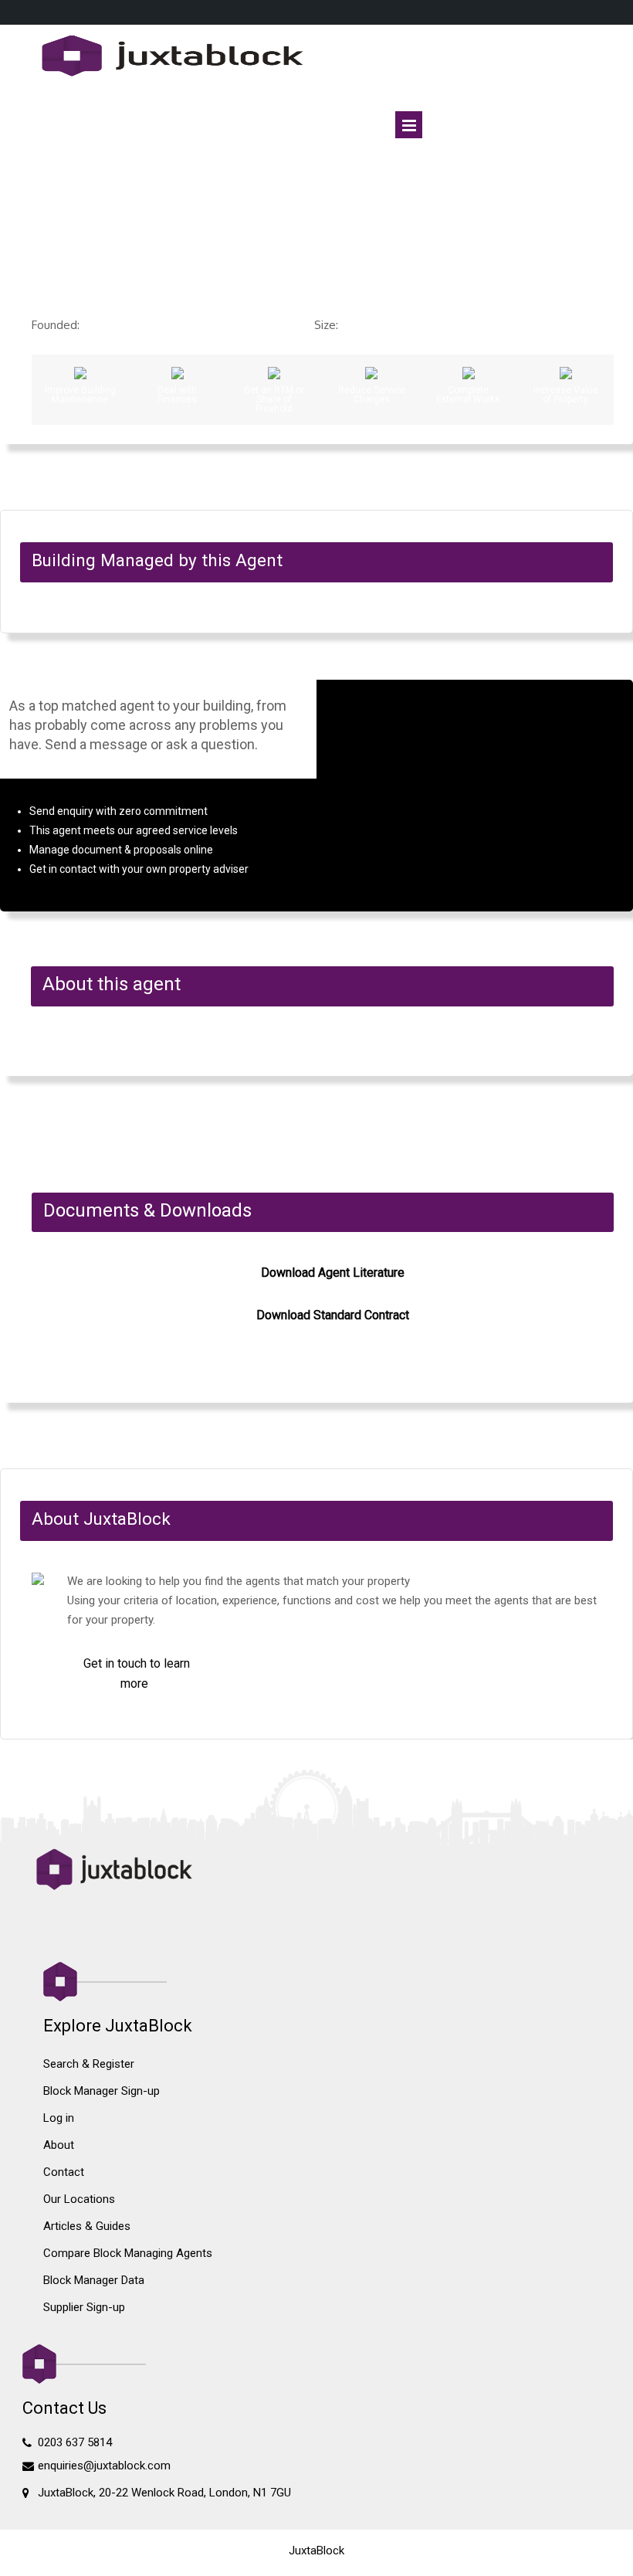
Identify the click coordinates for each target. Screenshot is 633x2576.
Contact (64, 2172)
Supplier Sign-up (84, 2307)
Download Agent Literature (333, 1273)
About (59, 2145)
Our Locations (79, 2199)
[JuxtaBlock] (317, 57)
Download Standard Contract (333, 1315)
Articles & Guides (87, 2226)
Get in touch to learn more (137, 1673)
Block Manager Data (94, 2280)
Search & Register (89, 2064)
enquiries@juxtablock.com (104, 2466)
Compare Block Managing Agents (128, 2253)
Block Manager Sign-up (102, 2091)
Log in (59, 2118)
